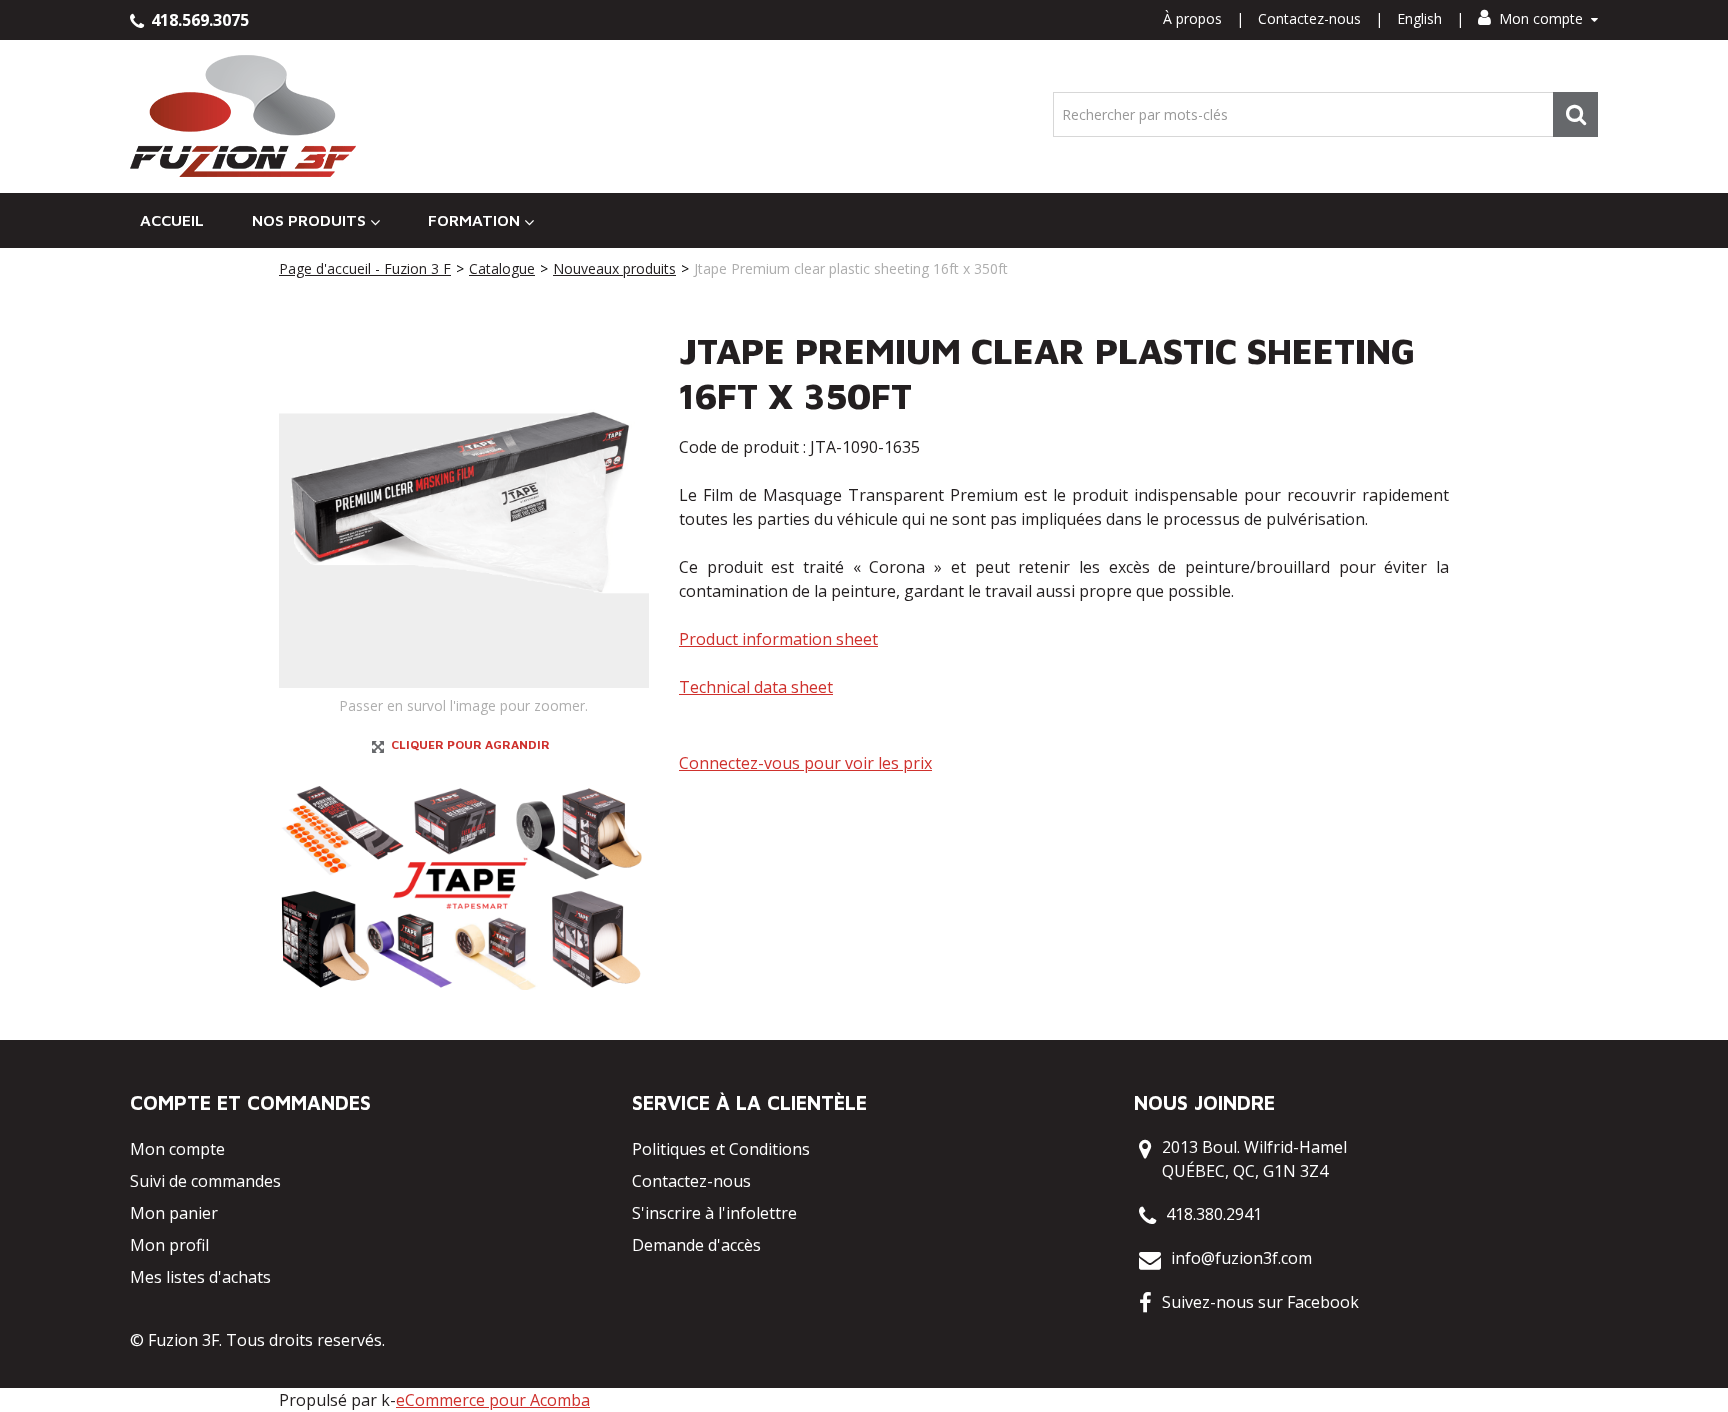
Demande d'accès (696, 1245)
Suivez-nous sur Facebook (1260, 1302)
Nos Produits (309, 220)
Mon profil (169, 1245)
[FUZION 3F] (243, 116)
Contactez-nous (1309, 18)
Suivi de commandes (205, 1181)
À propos (1192, 18)
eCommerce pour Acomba (493, 1400)
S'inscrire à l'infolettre (714, 1213)
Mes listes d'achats (200, 1277)
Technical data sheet (756, 687)
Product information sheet (778, 639)
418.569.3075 (198, 20)
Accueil (172, 220)
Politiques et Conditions (721, 1149)
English (1419, 18)
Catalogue (502, 268)
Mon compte (1541, 18)
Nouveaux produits (614, 268)
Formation (474, 220)
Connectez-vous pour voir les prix (805, 763)
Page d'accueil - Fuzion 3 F (365, 268)
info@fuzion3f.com (1241, 1258)
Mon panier (174, 1213)
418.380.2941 (1214, 1214)
